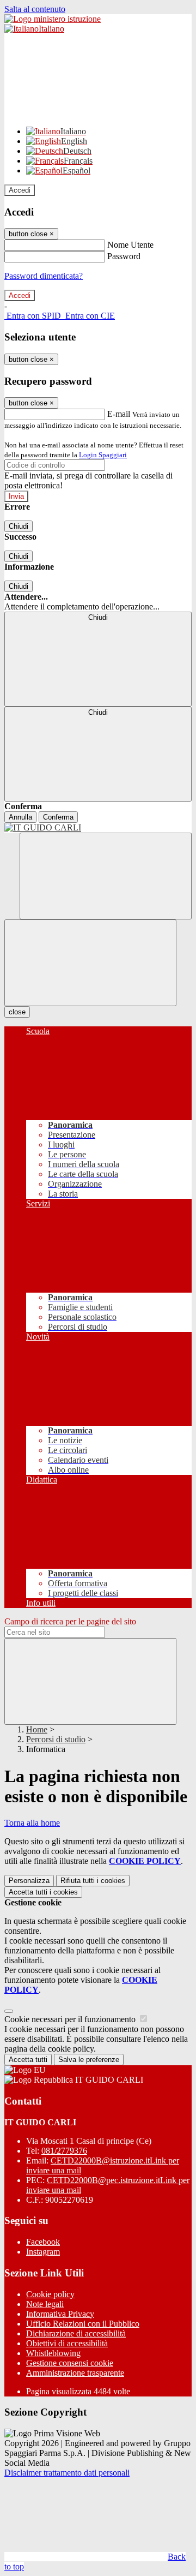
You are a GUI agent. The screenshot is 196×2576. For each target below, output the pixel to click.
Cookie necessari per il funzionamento (71, 2019)
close (17, 1012)
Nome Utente (130, 245)
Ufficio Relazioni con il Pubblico (83, 2324)
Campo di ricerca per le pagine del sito (70, 1621)
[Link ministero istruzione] (53, 19)
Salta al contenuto (35, 9)
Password (124, 256)
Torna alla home (32, 1823)
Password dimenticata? (44, 276)
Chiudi (19, 526)
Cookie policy (50, 2294)
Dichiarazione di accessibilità (76, 2333)
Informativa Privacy (60, 2314)
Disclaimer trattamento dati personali (67, 2473)
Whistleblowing (53, 2353)
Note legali (45, 2304)
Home (37, 1729)
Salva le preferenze (89, 2060)
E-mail (119, 414)
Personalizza (29, 1881)
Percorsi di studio (56, 1739)
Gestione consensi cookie (70, 2363)
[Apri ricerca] (106, 876)
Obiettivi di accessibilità (67, 2343)
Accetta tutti (43, 1892)
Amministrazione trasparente (75, 2373)
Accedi (20, 190)
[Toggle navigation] (90, 963)
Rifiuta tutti (93, 1881)
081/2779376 (64, 2151)
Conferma (58, 817)
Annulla (20, 817)
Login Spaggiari (103, 455)
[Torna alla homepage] (98, 828)
